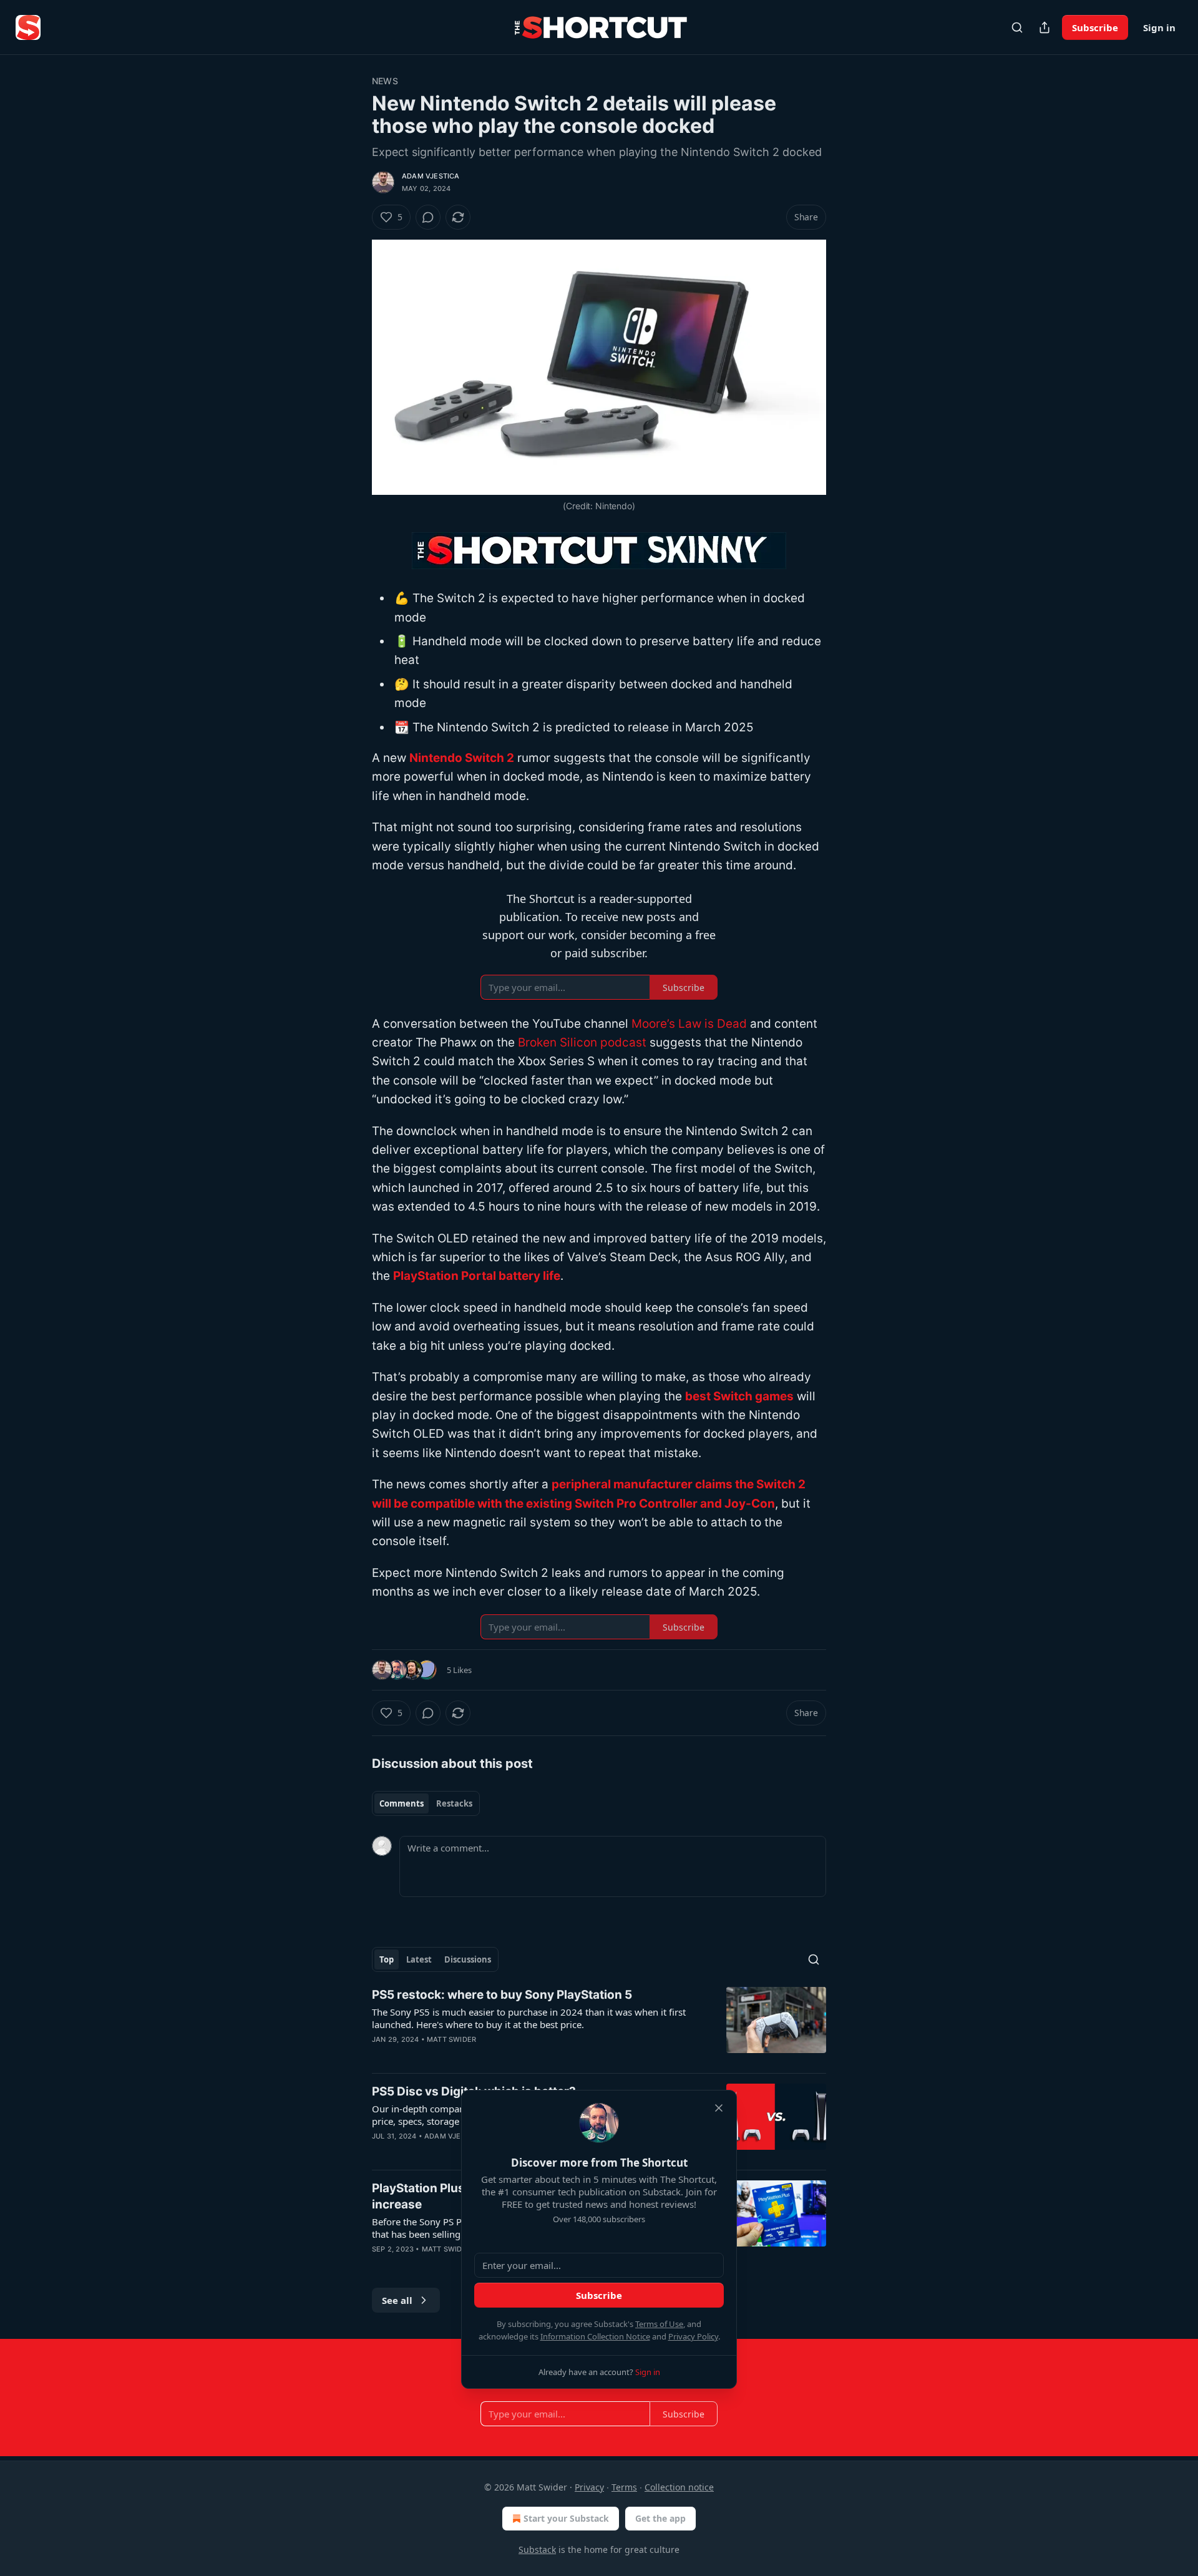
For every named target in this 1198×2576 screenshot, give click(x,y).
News (385, 81)
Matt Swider (451, 2039)
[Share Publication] (1045, 27)
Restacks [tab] (454, 1803)
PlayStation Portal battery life (477, 1276)
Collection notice (679, 2487)
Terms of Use (659, 2324)
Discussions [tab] (468, 1959)
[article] (599, 2025)
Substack (537, 2549)
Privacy (589, 2487)
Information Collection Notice (595, 2336)
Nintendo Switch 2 (462, 758)
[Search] (1017, 27)
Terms (624, 2487)
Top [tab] (387, 1959)
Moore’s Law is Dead (689, 1024)
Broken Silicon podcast (582, 1042)
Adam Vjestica (431, 176)
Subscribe (1095, 27)
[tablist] (426, 1803)
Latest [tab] (419, 1959)
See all (397, 2300)
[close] (719, 2108)
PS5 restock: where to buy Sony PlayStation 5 (502, 1995)
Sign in (1159, 27)
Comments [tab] (402, 1803)
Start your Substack (566, 2518)
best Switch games (739, 1396)
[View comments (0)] (428, 217)
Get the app (660, 2518)
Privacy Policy (693, 2336)
